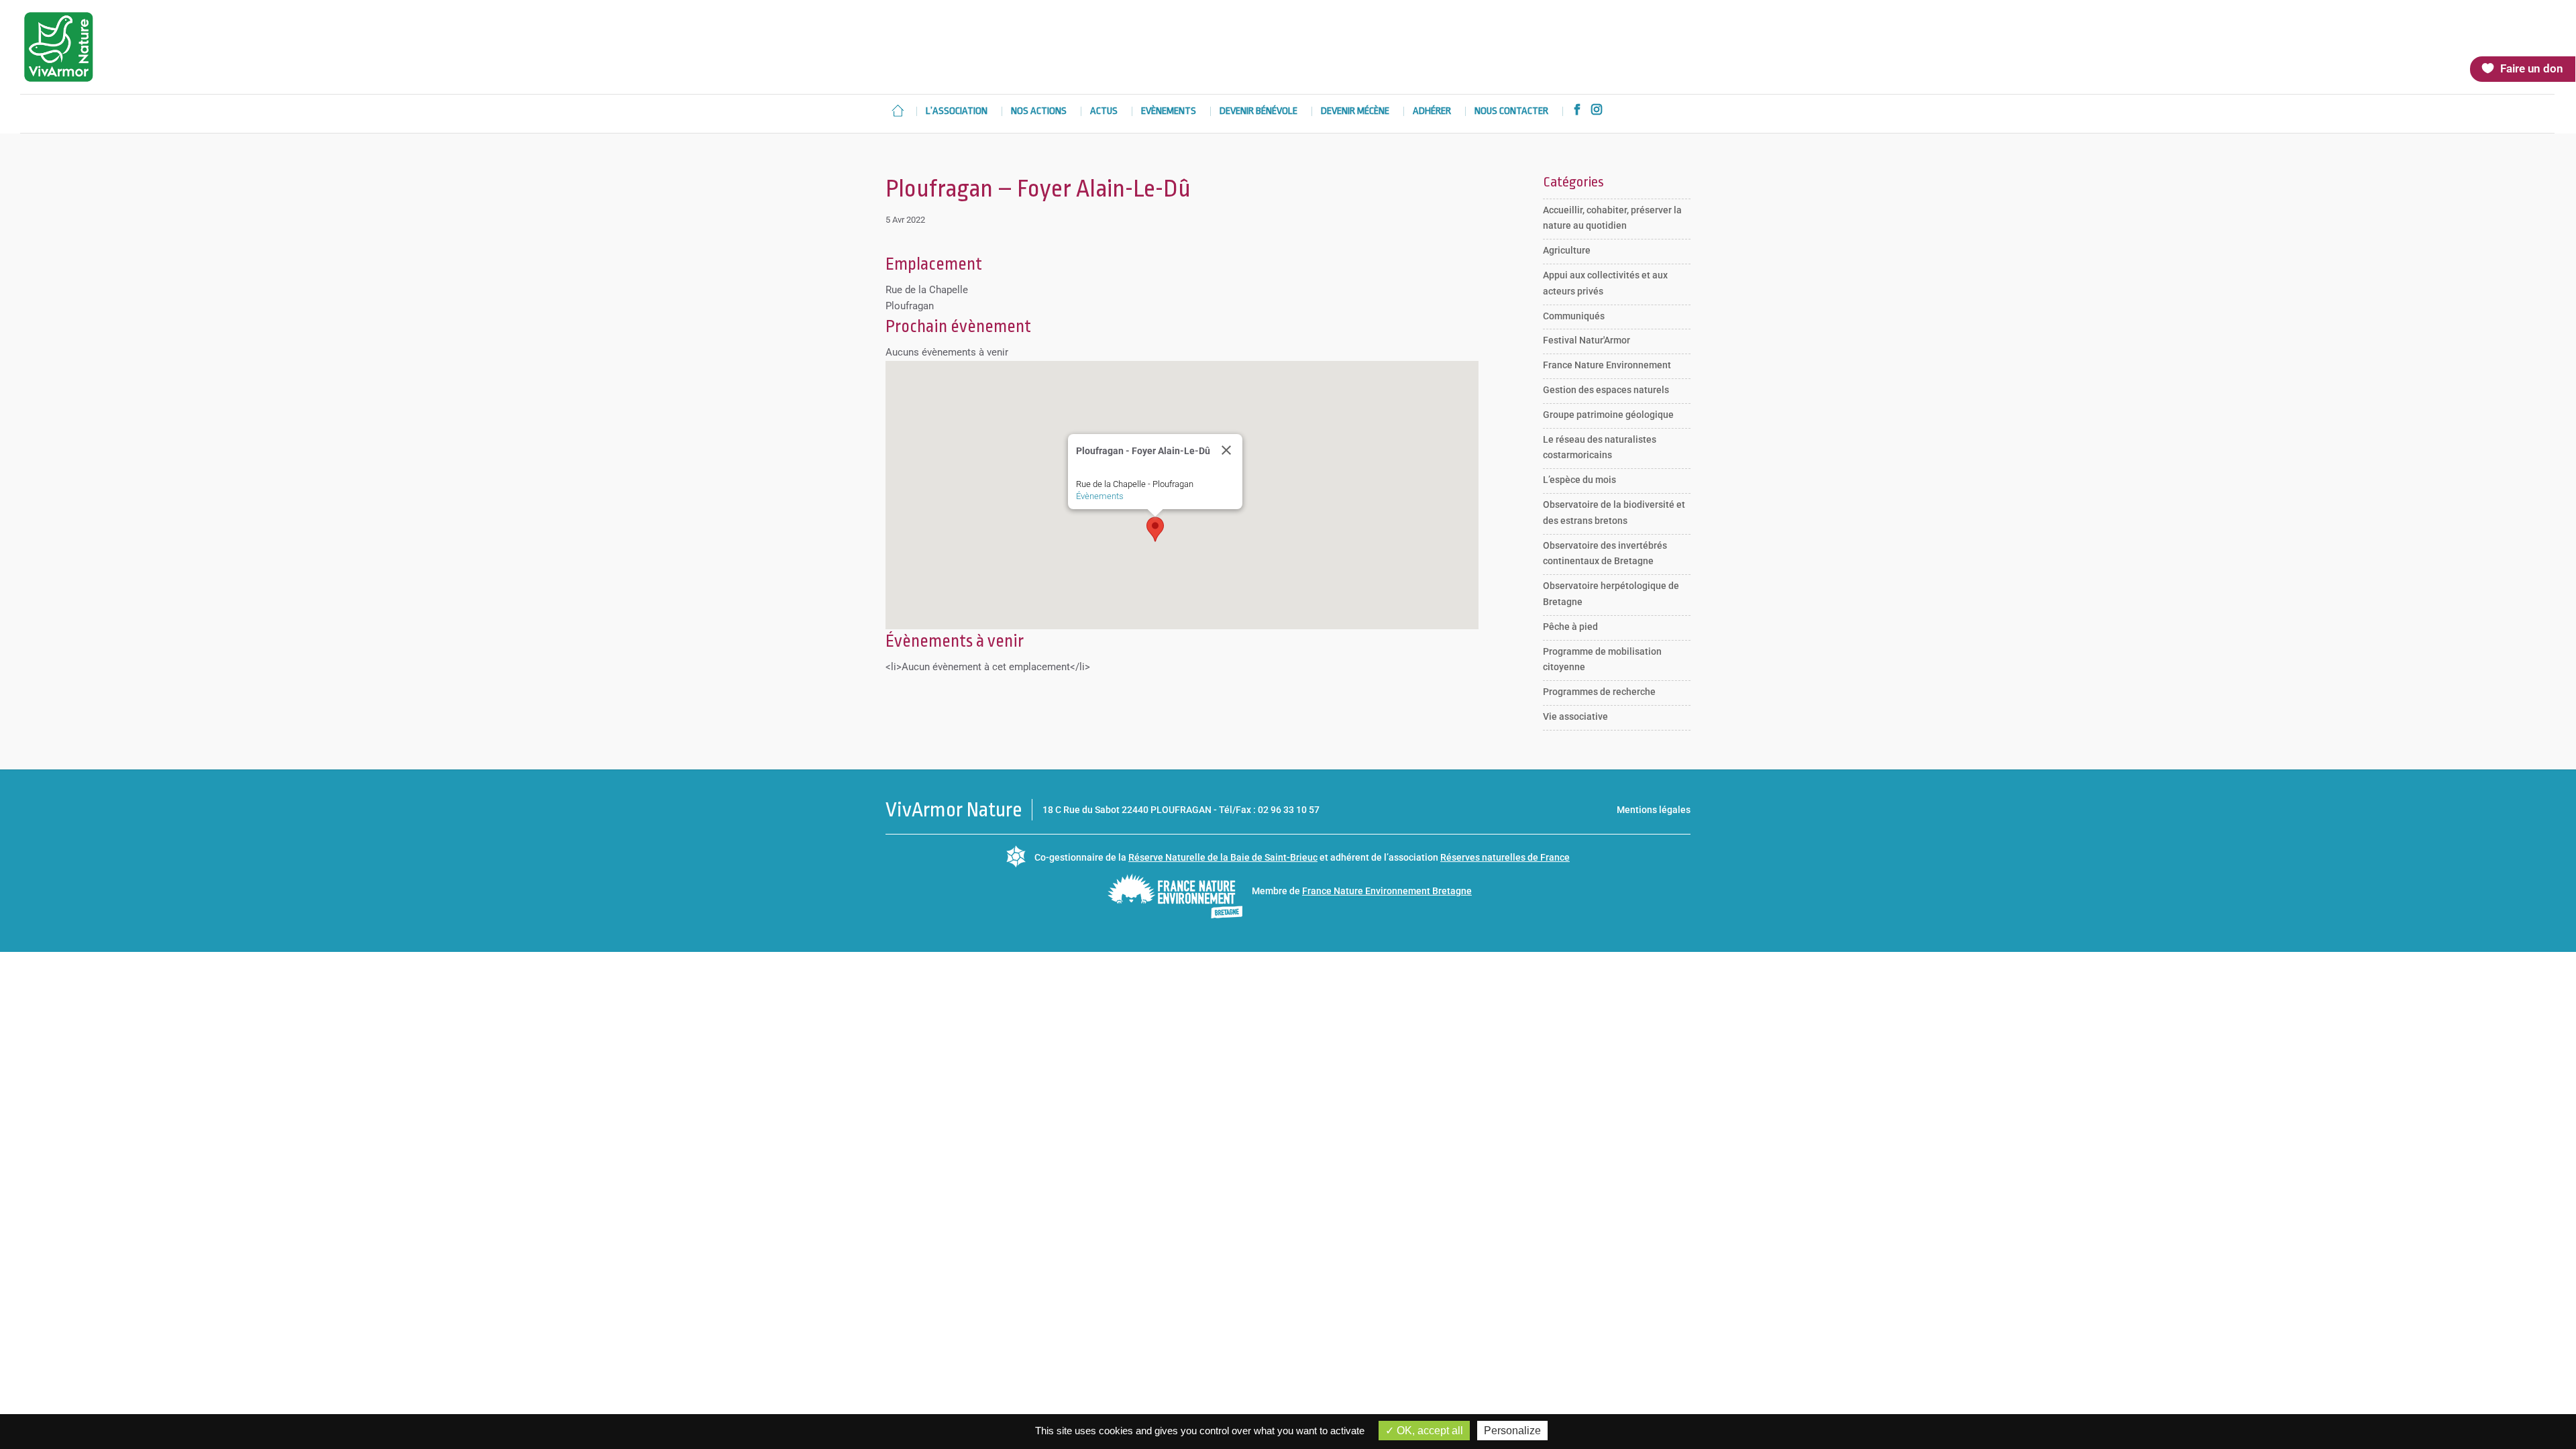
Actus (1104, 112)
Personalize (1512, 1431)
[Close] (1226, 450)
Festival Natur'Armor (1587, 340)
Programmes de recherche (1599, 692)
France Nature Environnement (1607, 365)
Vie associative (1575, 716)
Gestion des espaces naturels (1606, 390)
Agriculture (1567, 250)
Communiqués (1574, 316)
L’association (957, 112)
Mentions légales (1654, 810)
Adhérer (1432, 112)
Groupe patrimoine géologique (1608, 415)
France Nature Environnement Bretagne (1387, 891)
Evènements (1169, 112)
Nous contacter (1511, 112)
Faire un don (2532, 68)
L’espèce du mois (1579, 480)
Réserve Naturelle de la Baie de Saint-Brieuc (1223, 857)
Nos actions (1039, 112)
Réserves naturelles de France (1505, 857)
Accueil (898, 111)
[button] (1155, 529)
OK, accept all (1429, 1431)
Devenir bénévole (1258, 112)
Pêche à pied (1570, 627)
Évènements (1100, 496)
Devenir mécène (1355, 112)
